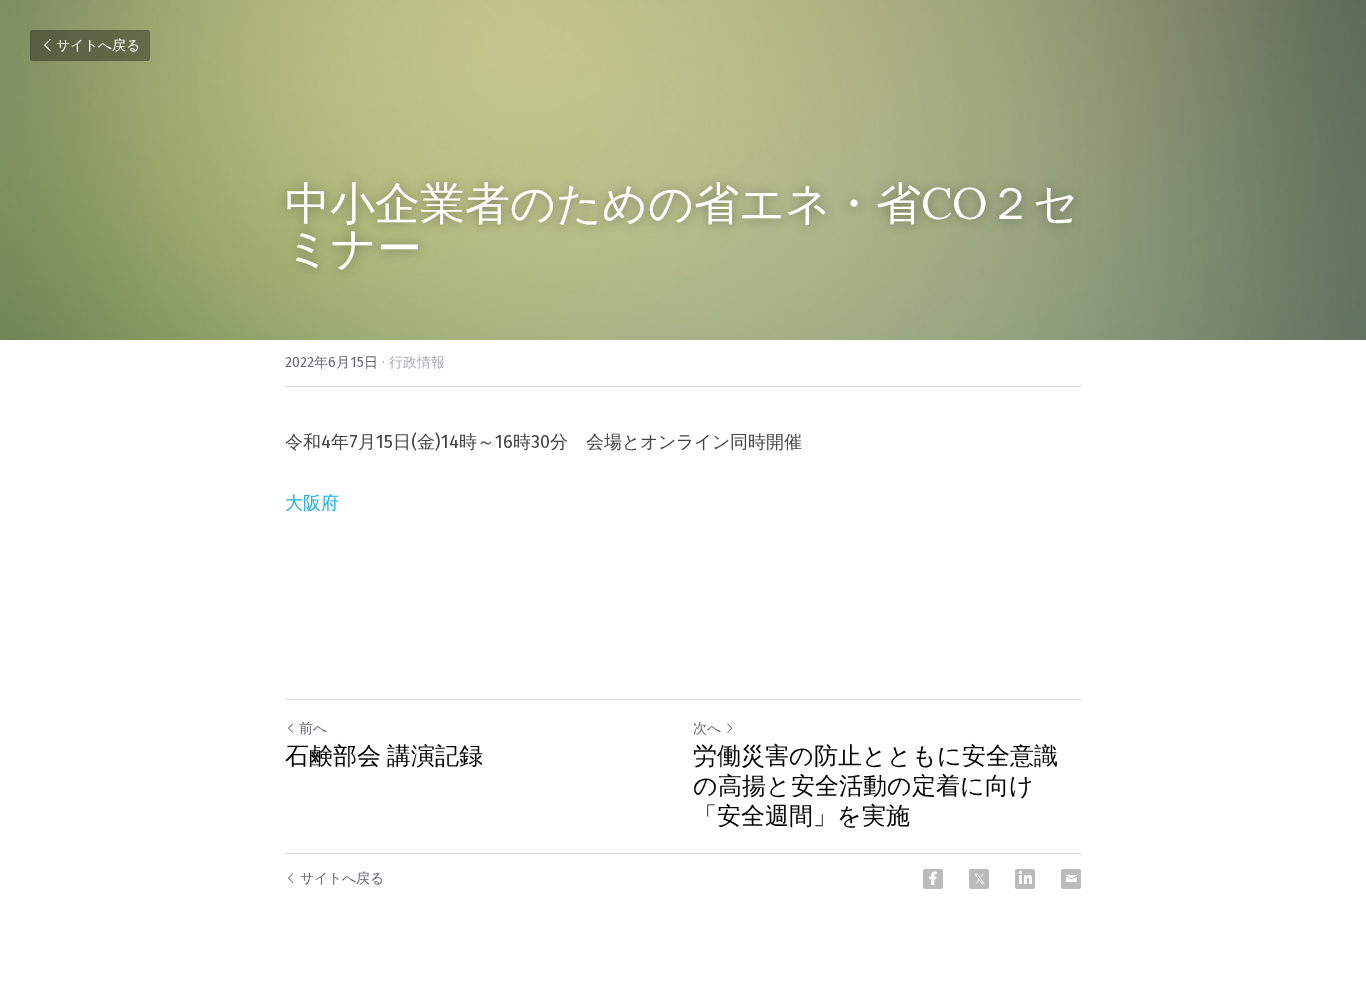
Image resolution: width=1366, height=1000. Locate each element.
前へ (313, 728)
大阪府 (312, 503)
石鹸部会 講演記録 (384, 756)
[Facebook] (933, 879)
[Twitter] (979, 879)
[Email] (1071, 879)
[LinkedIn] (1025, 879)
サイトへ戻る (98, 45)
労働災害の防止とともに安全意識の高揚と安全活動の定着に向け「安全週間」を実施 (875, 786)
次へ (707, 728)
